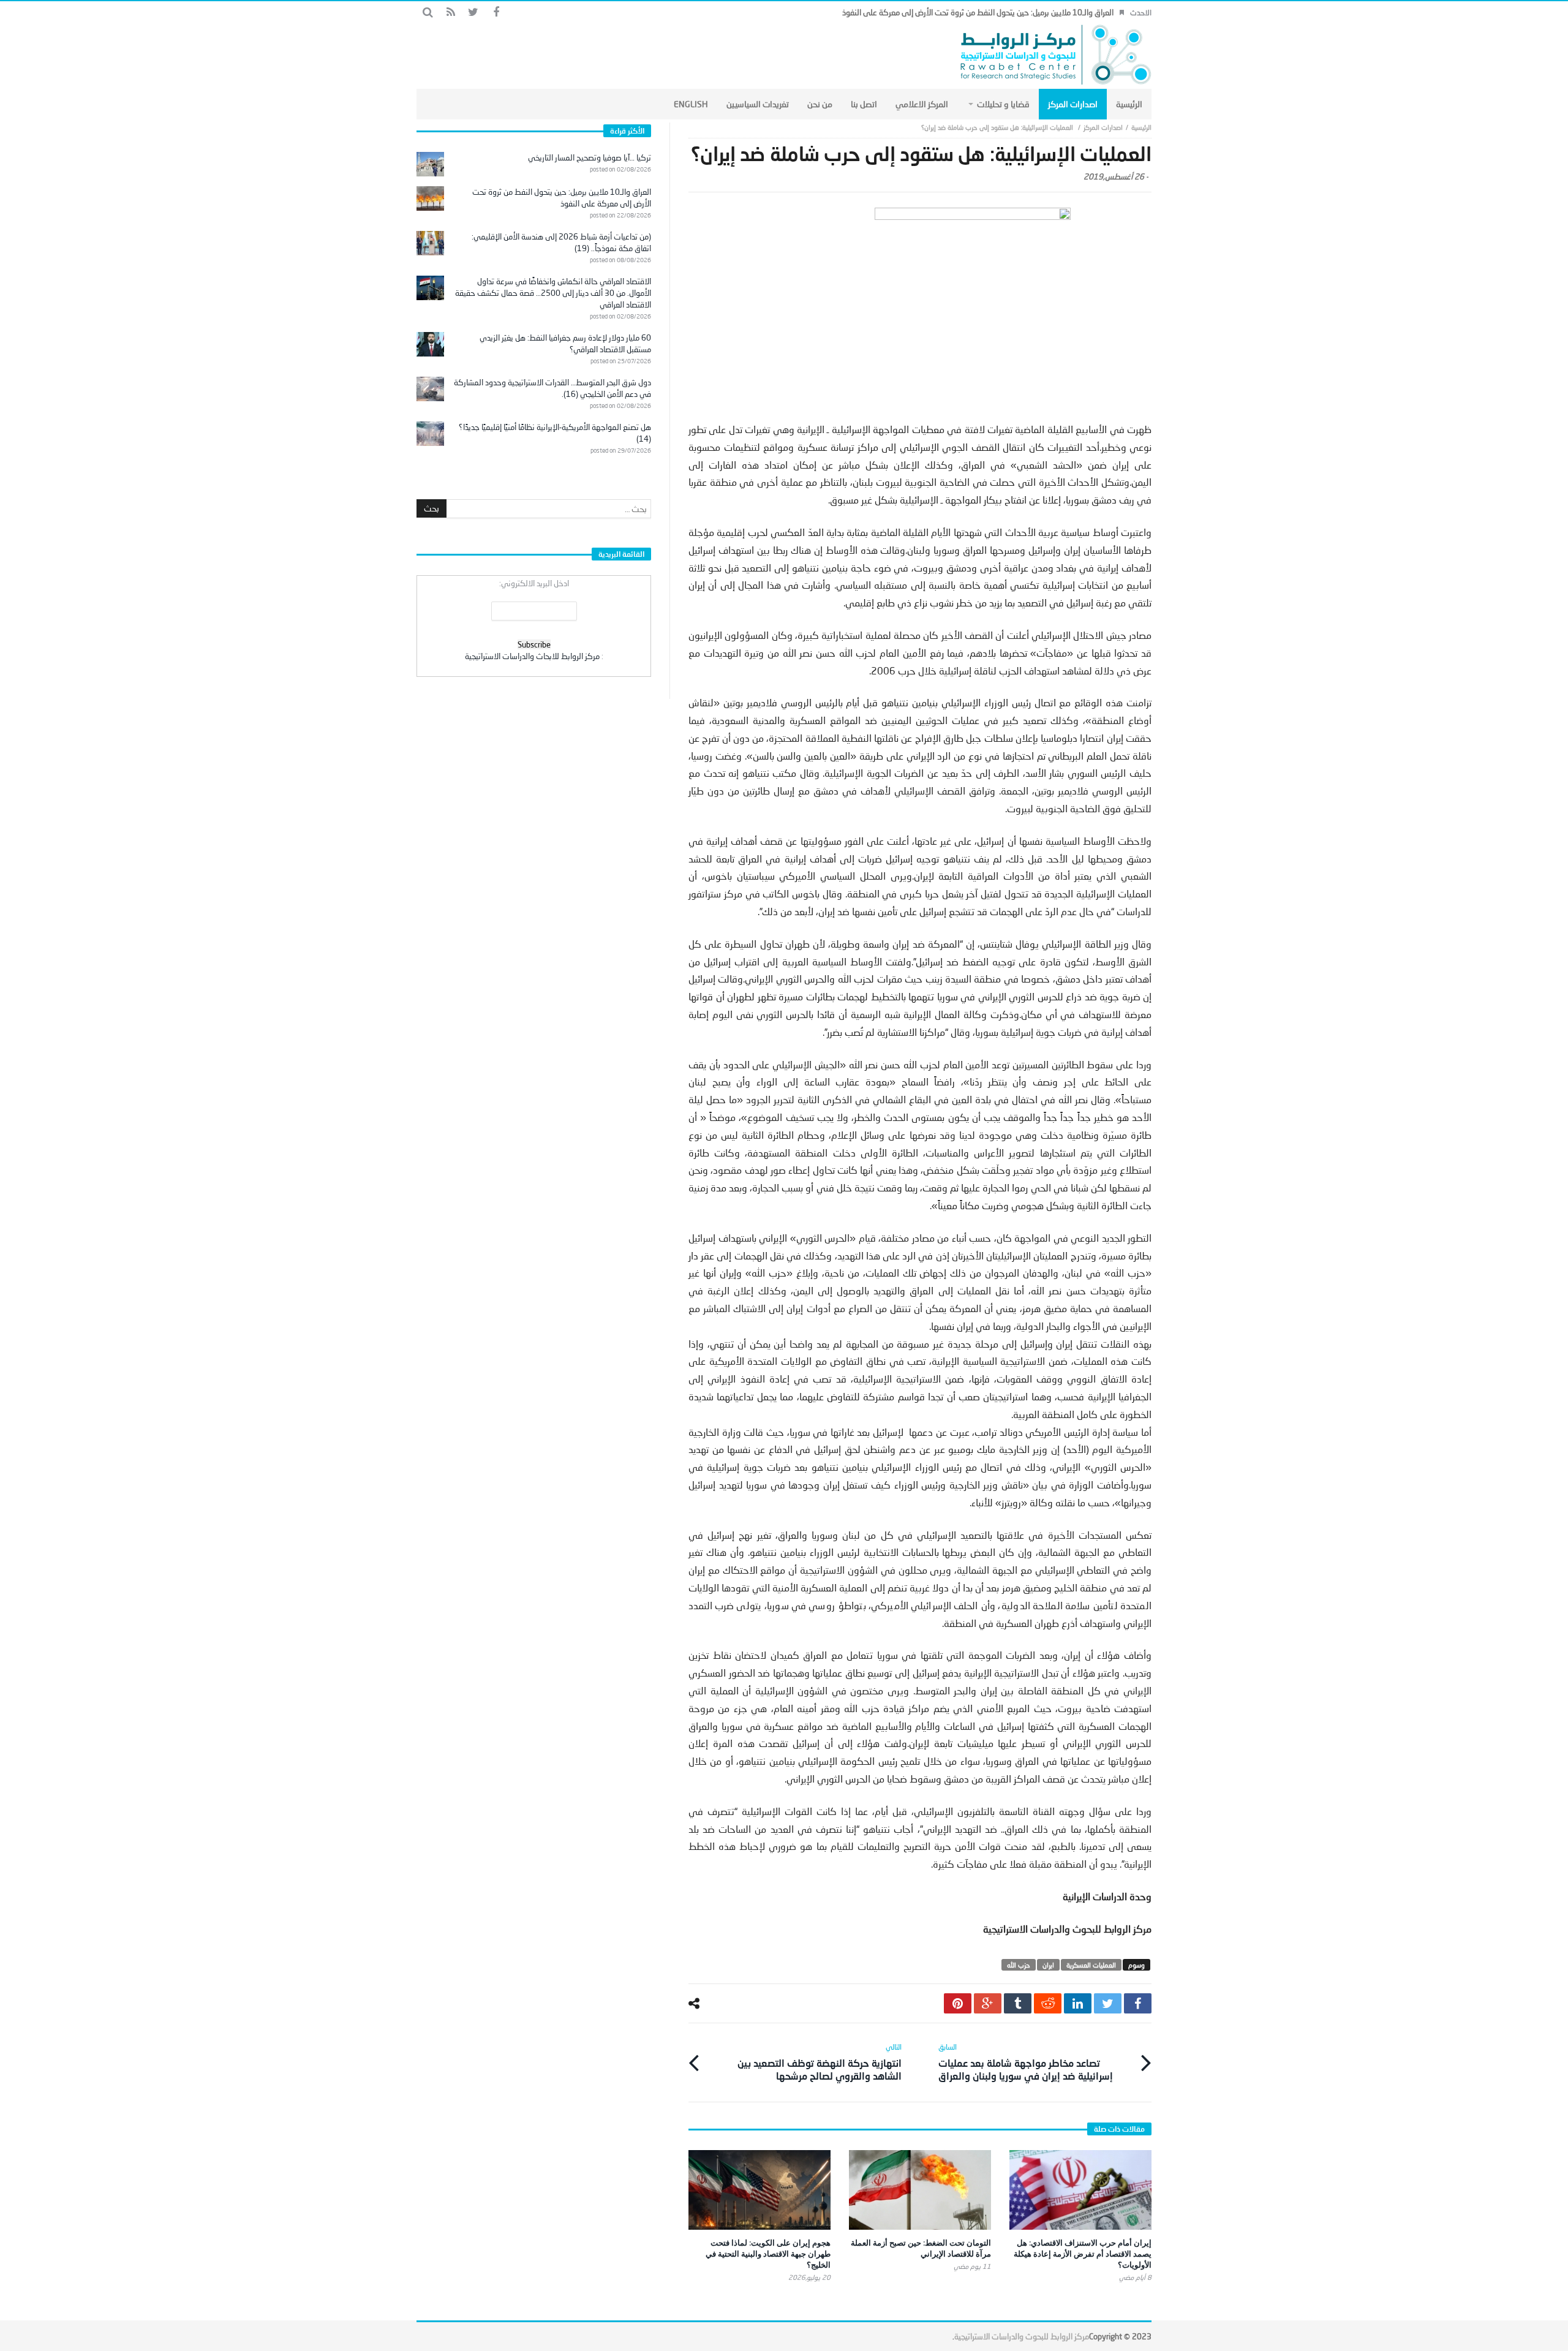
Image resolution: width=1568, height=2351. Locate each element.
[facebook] (1138, 2003)
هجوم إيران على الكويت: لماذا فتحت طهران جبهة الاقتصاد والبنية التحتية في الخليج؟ (768, 2254)
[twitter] (1108, 2003)
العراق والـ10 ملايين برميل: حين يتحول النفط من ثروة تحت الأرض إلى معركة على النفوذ (978, 12)
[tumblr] (1018, 2003)
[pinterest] (958, 2003)
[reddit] (1048, 2003)
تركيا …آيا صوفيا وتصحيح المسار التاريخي (590, 157)
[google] (988, 2003)
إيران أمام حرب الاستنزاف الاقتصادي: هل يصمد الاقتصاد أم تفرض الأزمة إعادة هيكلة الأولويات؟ (1083, 2254)
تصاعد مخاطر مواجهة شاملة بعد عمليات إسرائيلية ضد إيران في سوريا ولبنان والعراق (1026, 2062)
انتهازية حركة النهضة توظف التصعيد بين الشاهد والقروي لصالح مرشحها (820, 2062)
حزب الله (1019, 1965)
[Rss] (450, 13)
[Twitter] (473, 13)
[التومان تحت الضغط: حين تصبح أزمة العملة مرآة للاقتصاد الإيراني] (920, 2190)
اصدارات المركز (1103, 127)
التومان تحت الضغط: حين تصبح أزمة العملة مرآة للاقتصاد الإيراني (921, 2248)
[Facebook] (496, 13)
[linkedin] (1078, 2003)
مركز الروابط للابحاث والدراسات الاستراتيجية (532, 656)
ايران (1048, 1965)
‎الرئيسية (1141, 127)
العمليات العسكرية (1091, 1965)
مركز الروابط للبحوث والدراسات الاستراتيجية (1022, 2336)
